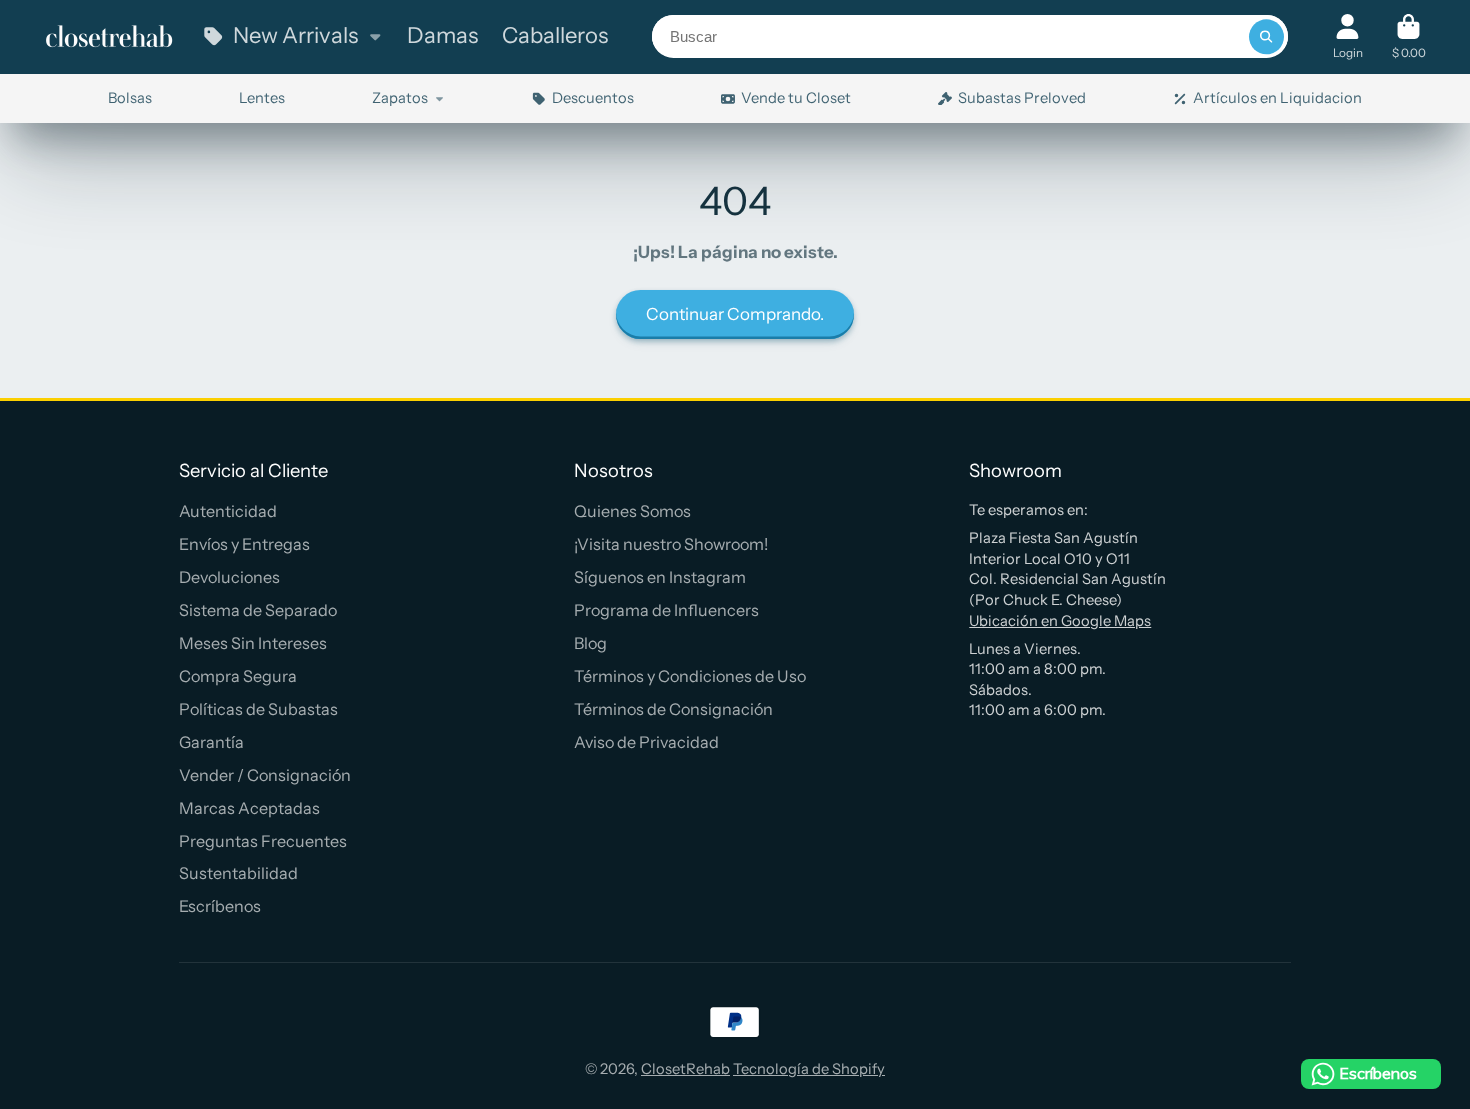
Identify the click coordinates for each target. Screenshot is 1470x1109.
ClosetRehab (685, 1069)
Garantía (211, 742)
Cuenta (1348, 37)
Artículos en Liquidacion (1277, 98)
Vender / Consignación (265, 775)
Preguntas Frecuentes (263, 841)
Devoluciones (229, 577)
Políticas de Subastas (258, 709)
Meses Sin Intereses (253, 643)
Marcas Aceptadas (249, 808)
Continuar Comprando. (735, 314)
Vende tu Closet (796, 98)
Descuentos (593, 98)
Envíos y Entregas (244, 544)
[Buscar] (1266, 36)
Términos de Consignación (673, 709)
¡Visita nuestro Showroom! (671, 544)
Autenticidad (228, 511)
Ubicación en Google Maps (1060, 621)
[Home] (109, 37)
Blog (590, 643)
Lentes (262, 98)
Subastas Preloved (1022, 98)
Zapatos (400, 98)
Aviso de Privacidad (646, 742)
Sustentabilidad (238, 873)
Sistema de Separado (258, 610)
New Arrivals (295, 35)
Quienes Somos (632, 511)
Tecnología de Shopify (809, 1069)
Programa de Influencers (666, 610)
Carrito (1409, 37)
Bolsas (130, 98)
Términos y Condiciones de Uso (690, 676)
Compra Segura (238, 676)
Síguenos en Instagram (660, 577)
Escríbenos (220, 906)
